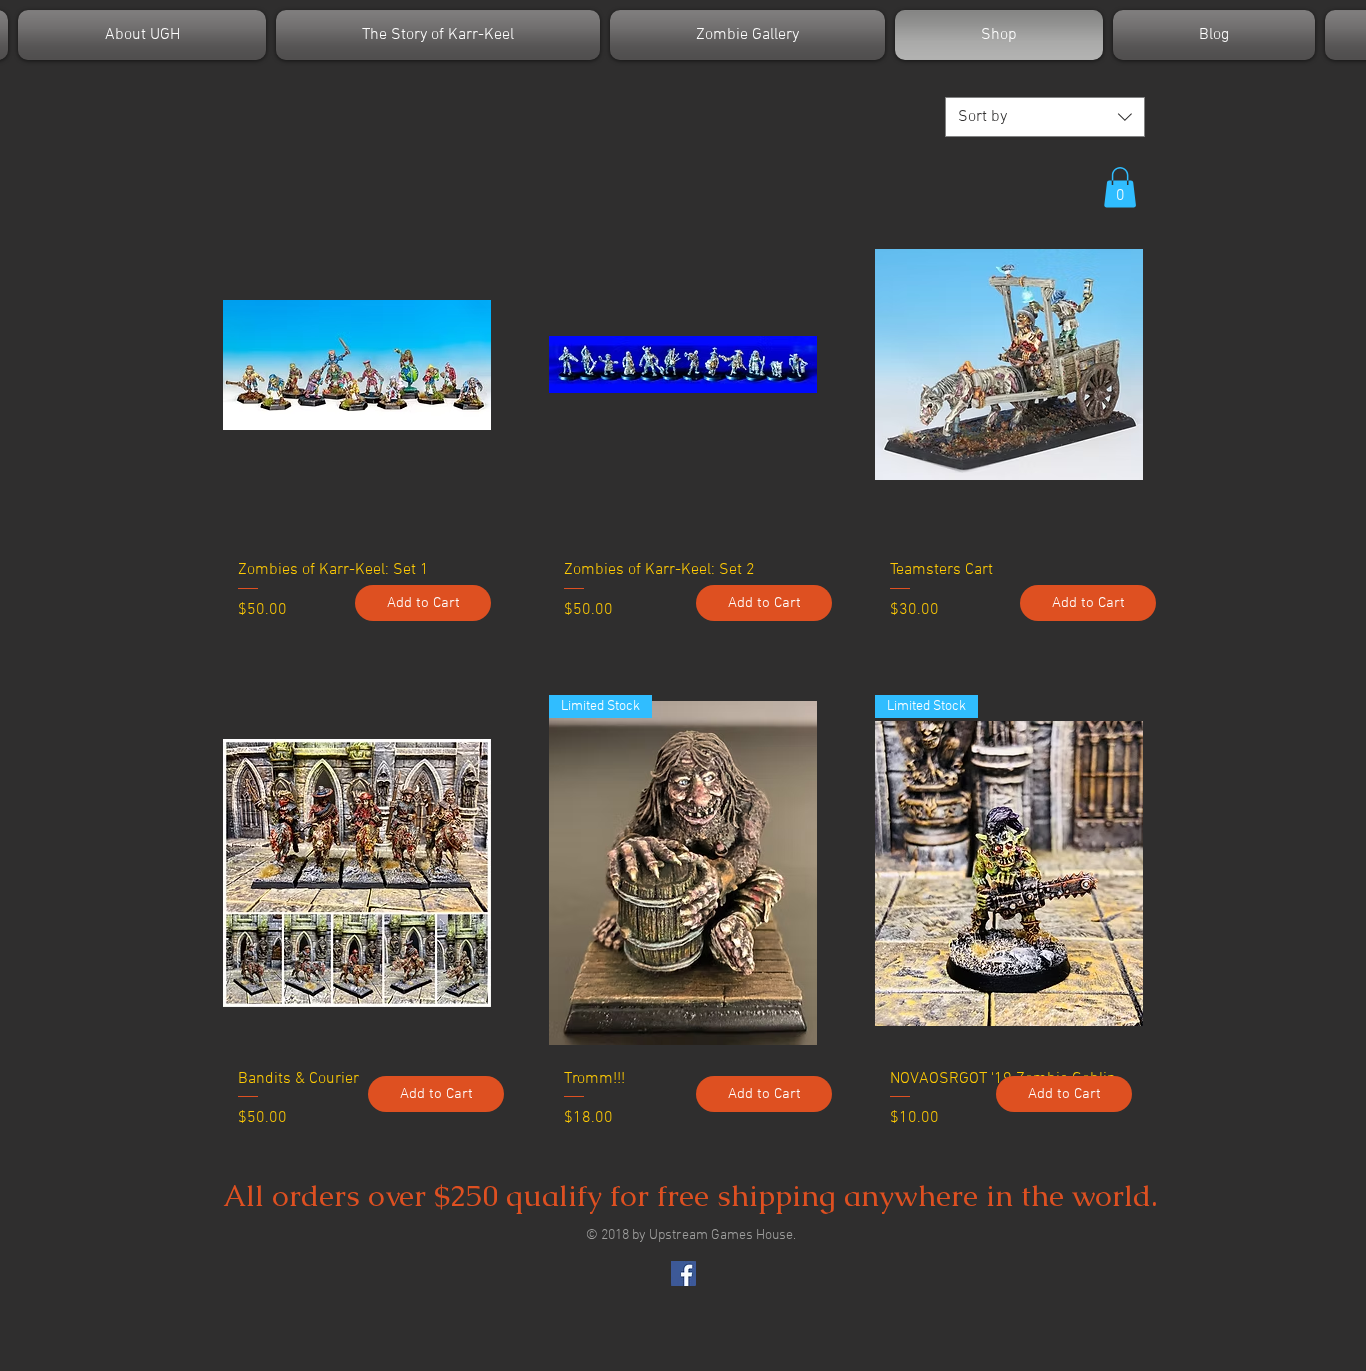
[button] (1120, 187)
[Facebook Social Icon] (683, 1273)
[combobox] (1045, 117)
